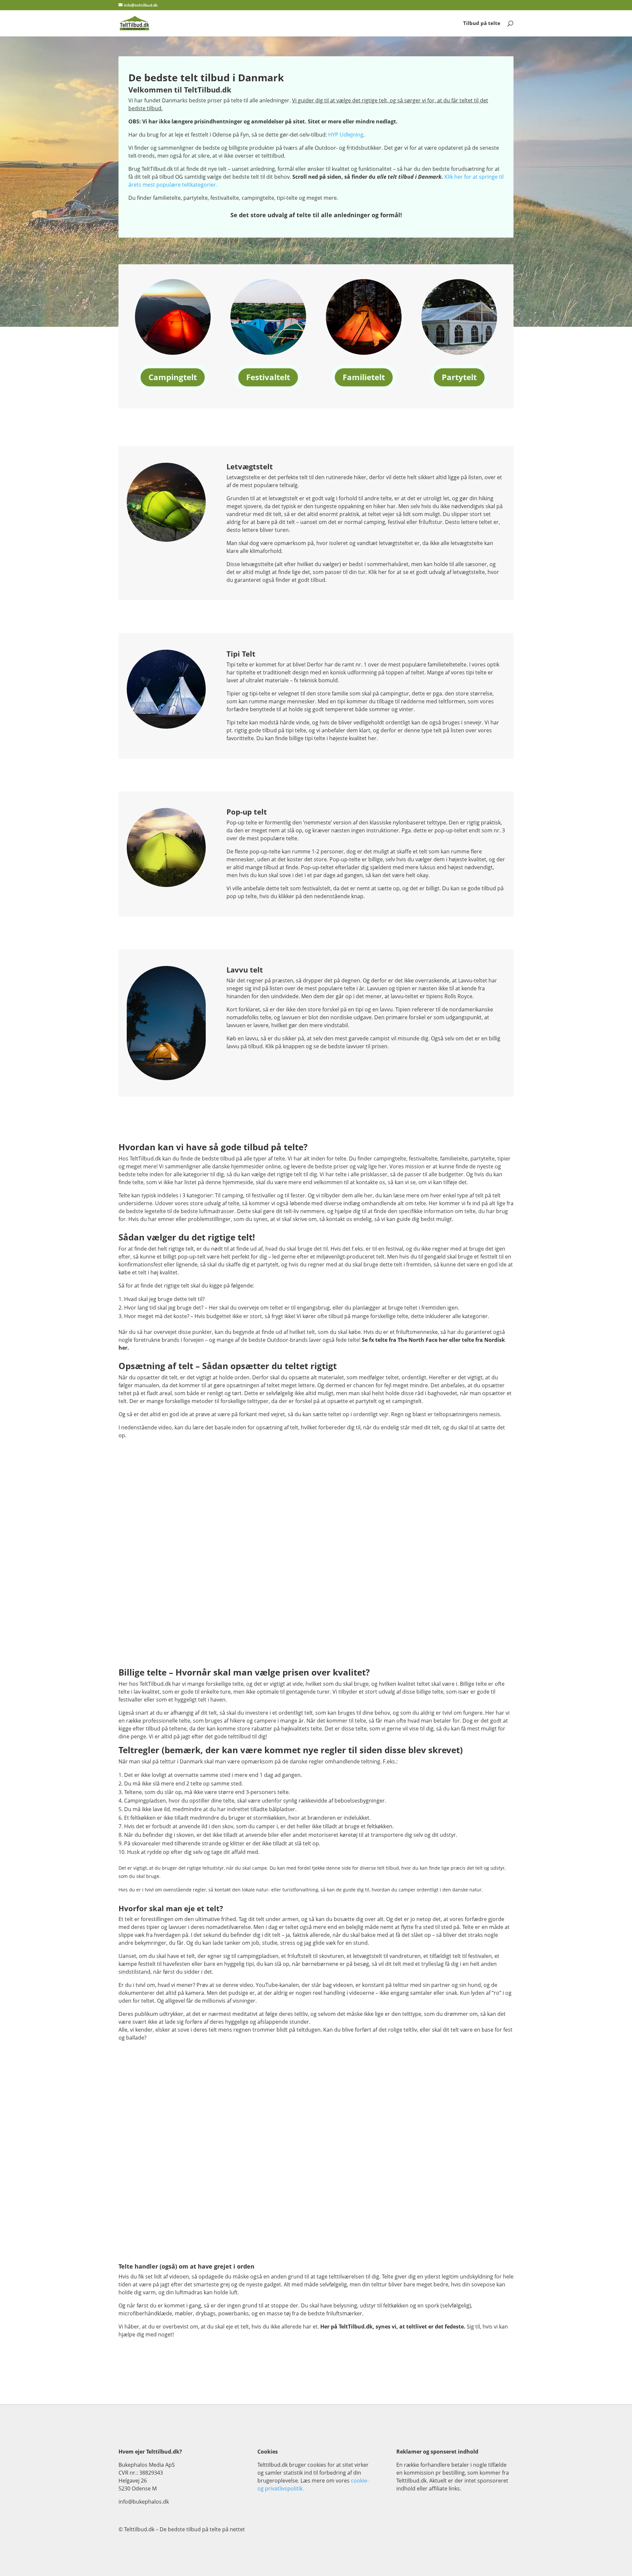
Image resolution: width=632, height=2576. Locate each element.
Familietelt (364, 377)
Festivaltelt (268, 377)
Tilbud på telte (482, 24)
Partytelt (459, 377)
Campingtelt (173, 377)
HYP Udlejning (346, 135)
